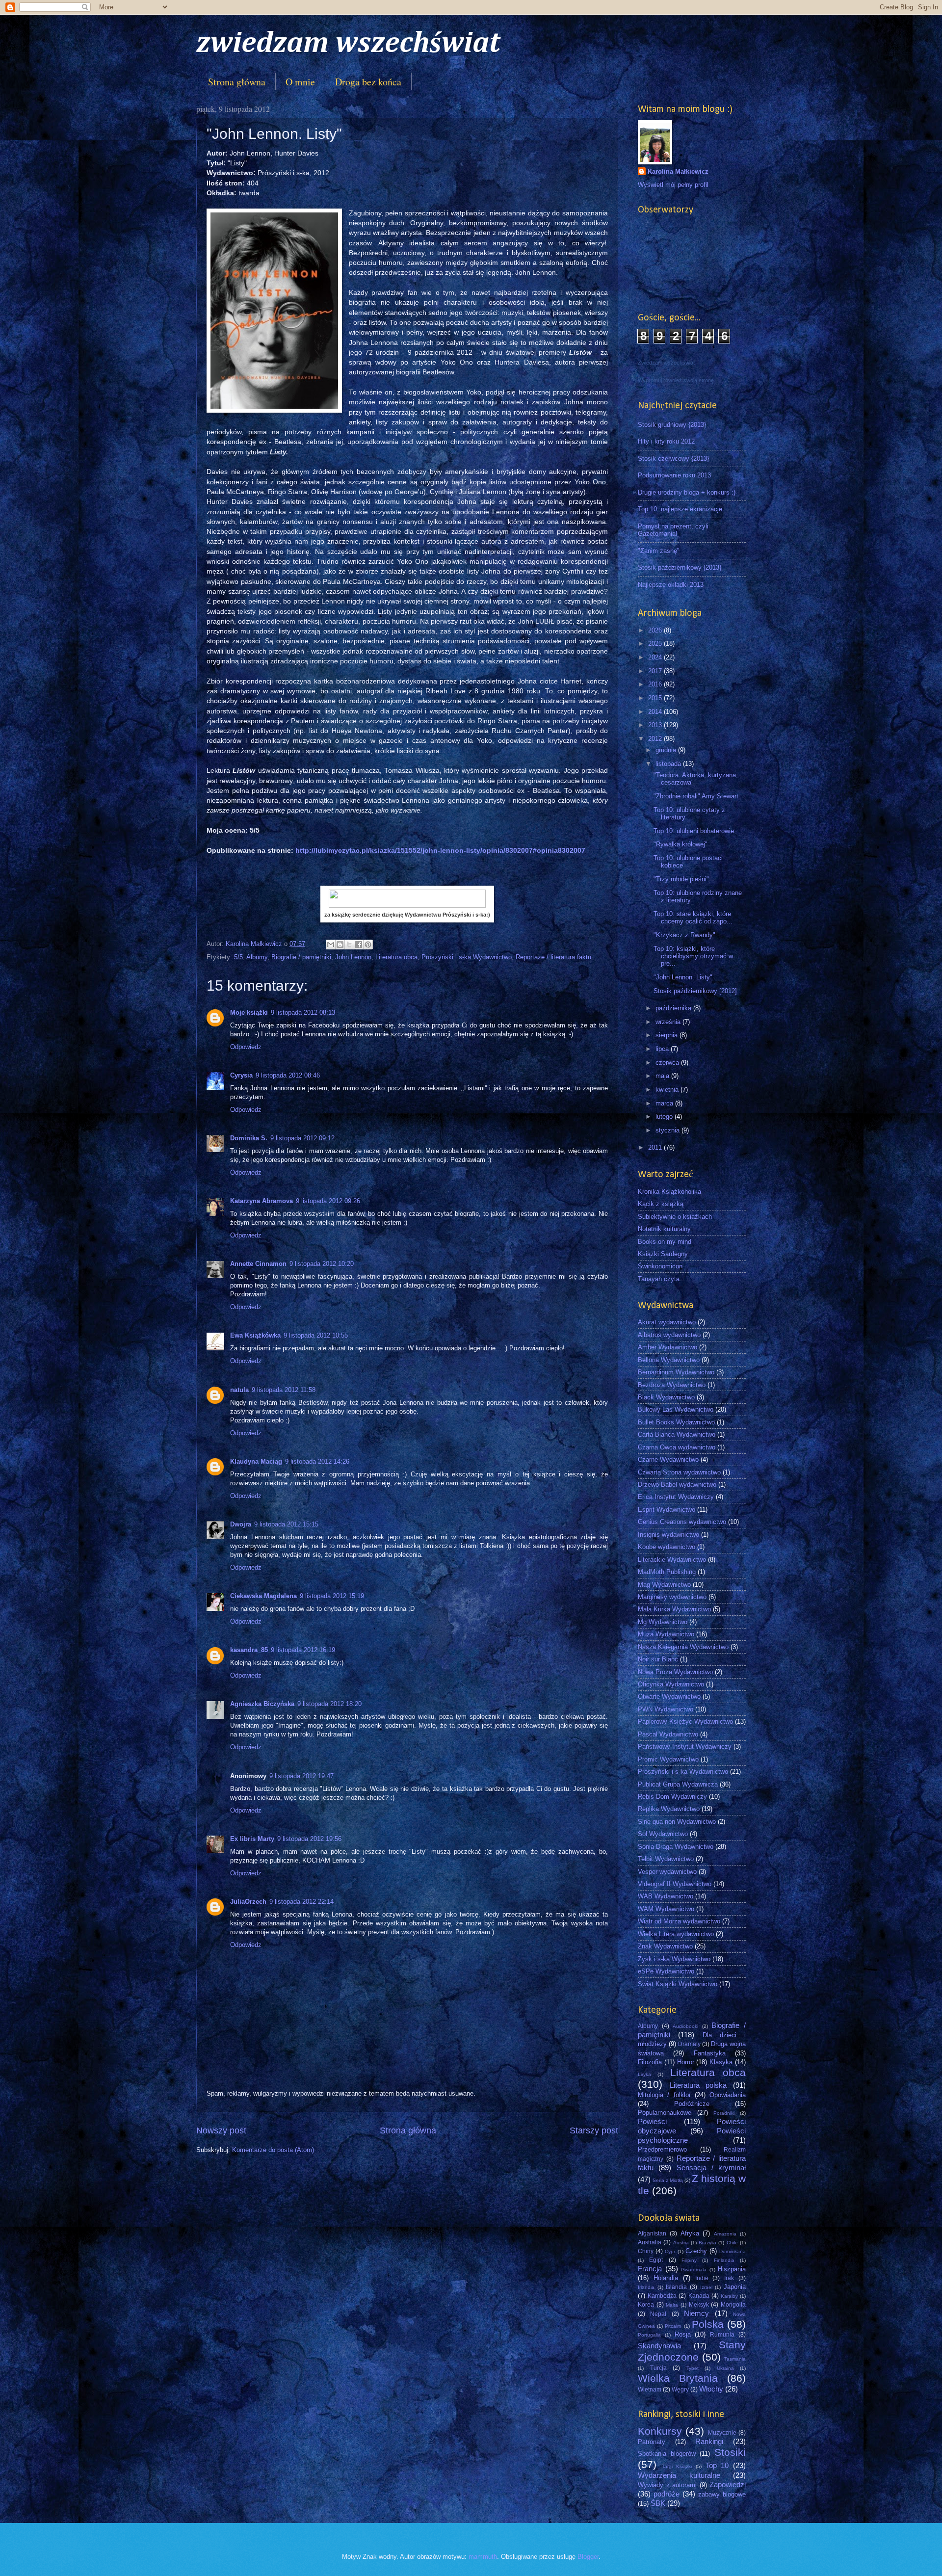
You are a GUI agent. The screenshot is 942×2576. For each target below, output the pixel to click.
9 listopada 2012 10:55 (316, 1335)
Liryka (644, 2074)
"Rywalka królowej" (680, 844)
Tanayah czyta (659, 1279)
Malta (672, 2305)
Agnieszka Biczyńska (262, 1704)
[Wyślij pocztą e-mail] (331, 945)
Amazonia (725, 2234)
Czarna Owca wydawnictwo (677, 1447)
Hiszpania (732, 2269)
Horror (686, 2062)
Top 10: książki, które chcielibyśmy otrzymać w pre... (693, 956)
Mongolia (733, 2305)
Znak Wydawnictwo (665, 1946)
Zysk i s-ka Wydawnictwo (674, 1959)
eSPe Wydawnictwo (666, 1971)
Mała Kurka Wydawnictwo (674, 1609)
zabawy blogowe (722, 2494)
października (674, 1008)
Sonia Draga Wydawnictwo (676, 1847)
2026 (656, 630)
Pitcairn (673, 2326)
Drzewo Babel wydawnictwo (677, 1485)
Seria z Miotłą (668, 2180)
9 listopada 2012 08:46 (288, 1075)
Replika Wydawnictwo (669, 1809)
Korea (646, 2305)
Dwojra (241, 1524)
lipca (663, 1049)
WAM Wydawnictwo (666, 1909)
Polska (708, 2324)
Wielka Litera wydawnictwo (676, 1934)
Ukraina (725, 2368)
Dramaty (689, 2044)
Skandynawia (659, 2346)
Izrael (706, 2287)
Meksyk (699, 2305)
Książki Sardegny (663, 1254)
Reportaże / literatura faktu (553, 957)
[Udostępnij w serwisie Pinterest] (368, 945)
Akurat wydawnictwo (667, 1322)
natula (239, 1390)
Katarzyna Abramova (262, 1201)
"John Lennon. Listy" (683, 977)
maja (663, 1076)
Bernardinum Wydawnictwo (676, 1372)
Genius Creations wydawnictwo (682, 1522)
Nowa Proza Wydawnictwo (675, 1672)
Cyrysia (241, 1075)
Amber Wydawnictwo (667, 1347)
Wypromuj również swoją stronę (676, 380)
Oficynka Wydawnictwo (671, 1684)
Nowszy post (221, 2130)
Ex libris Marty (252, 1839)
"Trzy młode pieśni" (681, 879)
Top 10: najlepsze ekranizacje (680, 509)
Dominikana (733, 2251)
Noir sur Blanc (658, 1659)
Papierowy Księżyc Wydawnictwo (685, 1722)
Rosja (683, 2334)
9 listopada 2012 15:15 (286, 1524)
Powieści (652, 2121)
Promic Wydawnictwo (668, 1759)
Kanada (699, 2296)
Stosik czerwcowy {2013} (673, 459)
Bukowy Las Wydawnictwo (676, 1409)
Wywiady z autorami (667, 2485)
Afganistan (652, 2234)
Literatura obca (396, 957)
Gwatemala (694, 2270)
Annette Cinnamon (258, 1264)
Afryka (690, 2233)
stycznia (668, 1130)
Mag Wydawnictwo (664, 1585)
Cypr (670, 2251)
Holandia (666, 2278)
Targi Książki (677, 2466)
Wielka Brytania (678, 2378)
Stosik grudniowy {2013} (672, 425)
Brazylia (707, 2243)
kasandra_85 (249, 1650)
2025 (656, 644)
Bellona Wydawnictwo (669, 1360)
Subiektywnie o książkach (675, 1217)
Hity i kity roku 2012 (666, 441)
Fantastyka (710, 2053)
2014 (656, 712)
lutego (665, 1117)
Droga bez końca (368, 82)
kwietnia (668, 1090)
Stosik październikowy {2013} (680, 567)
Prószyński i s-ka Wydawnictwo (467, 957)
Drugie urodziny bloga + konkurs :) (687, 492)
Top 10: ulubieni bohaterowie (694, 831)
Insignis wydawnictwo (668, 1535)
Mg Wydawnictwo (663, 1622)
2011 (656, 1147)
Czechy (696, 2251)
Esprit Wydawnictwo (667, 1510)
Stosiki (730, 2452)
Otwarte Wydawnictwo (669, 1696)
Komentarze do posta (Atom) (273, 2150)
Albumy (257, 957)
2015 (656, 698)
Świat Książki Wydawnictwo (678, 1984)
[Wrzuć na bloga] (340, 945)
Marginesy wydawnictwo (672, 1597)
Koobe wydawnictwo (667, 1547)
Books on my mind (665, 1242)
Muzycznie (722, 2433)
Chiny (646, 2251)
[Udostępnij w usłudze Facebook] (359, 945)
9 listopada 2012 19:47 (301, 1776)
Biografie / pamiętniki (301, 957)
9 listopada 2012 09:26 (328, 1201)
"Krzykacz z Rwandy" (684, 935)
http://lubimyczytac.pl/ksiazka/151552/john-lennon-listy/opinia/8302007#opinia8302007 (440, 851)
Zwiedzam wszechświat (666, 363)
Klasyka (721, 2062)
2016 (656, 684)
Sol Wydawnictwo (663, 1834)
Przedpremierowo (662, 2149)
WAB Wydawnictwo (666, 1896)
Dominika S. (249, 1138)
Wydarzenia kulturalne (679, 2475)
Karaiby (729, 2296)
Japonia (735, 2287)
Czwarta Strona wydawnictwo (679, 1472)
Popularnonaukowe (665, 2113)
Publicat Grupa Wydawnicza (678, 1784)
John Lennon (353, 957)
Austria (681, 2243)
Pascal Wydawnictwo (668, 1734)
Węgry (680, 2390)
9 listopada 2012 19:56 (309, 1839)
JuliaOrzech (248, 1902)
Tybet (693, 2368)
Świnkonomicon (660, 1266)
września (669, 1022)
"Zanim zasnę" (659, 551)
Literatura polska (698, 2085)
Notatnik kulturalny (664, 1229)
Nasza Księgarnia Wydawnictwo (683, 1647)
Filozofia (650, 2062)
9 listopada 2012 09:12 (302, 1138)
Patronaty (652, 2442)
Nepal (658, 2314)
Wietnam (650, 2390)
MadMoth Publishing (667, 1572)
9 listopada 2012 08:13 (303, 1012)
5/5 (238, 957)
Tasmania (735, 2359)
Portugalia (649, 2335)
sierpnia (667, 1035)
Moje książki (249, 1012)
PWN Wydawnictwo (666, 1709)
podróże (667, 2494)
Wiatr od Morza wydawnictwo (679, 1921)
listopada (669, 764)
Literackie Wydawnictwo (672, 1560)
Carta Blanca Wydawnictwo (677, 1434)
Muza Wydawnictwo (666, 1634)
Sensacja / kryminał (711, 2168)
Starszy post (594, 2130)
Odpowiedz (246, 1047)
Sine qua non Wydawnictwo (677, 1822)
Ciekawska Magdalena (263, 1596)
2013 (656, 725)
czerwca (668, 1063)
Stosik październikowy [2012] (695, 991)
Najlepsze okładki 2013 (671, 585)
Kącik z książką (661, 1204)
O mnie (300, 82)
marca (665, 1103)
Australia (650, 2242)
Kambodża (662, 2296)
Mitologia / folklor (664, 2095)
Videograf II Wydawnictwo (675, 1884)
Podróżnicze (692, 2104)
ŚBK (658, 2503)
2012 (656, 739)
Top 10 (717, 2465)
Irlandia (646, 2287)
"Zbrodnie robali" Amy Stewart (696, 796)
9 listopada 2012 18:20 (329, 1704)
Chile (732, 2243)
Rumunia (722, 2335)
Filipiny (689, 2260)
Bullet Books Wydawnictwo (676, 1422)
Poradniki (724, 2113)
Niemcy (696, 2313)
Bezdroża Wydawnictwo (672, 1385)
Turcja (658, 2368)
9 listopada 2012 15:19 (332, 1596)
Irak (729, 2278)
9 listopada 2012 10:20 (322, 1264)
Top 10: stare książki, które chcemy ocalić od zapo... (693, 918)
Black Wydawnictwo (666, 1397)
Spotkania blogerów (667, 2454)
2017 (656, 671)
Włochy (711, 2389)
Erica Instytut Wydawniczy (676, 1497)
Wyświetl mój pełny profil (673, 185)
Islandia (676, 2287)
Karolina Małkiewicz (678, 171)
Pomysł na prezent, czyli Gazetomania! (673, 530)
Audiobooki (685, 2026)
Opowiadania (728, 2095)
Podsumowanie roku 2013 (674, 475)
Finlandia (724, 2260)
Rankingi (709, 2441)
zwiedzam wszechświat (348, 44)
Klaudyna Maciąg (256, 1461)
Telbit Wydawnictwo (666, 1859)
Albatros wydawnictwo (669, 1335)
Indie (702, 2278)
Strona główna (237, 82)
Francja (650, 2269)
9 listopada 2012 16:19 (303, 1650)
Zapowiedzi (728, 2484)
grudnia (667, 750)
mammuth (483, 2557)
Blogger (588, 2557)
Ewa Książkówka (255, 1335)
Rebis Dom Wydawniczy (672, 1797)
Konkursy (660, 2431)
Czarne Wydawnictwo (668, 1459)
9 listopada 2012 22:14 (301, 1902)
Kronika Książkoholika (669, 1192)
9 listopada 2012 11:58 (284, 1390)
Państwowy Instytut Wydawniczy (685, 1747)
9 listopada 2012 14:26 (317, 1461)
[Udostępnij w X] (349, 945)
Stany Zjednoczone (692, 2351)
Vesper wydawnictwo (667, 1872)
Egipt (656, 2260)
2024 (656, 657)
